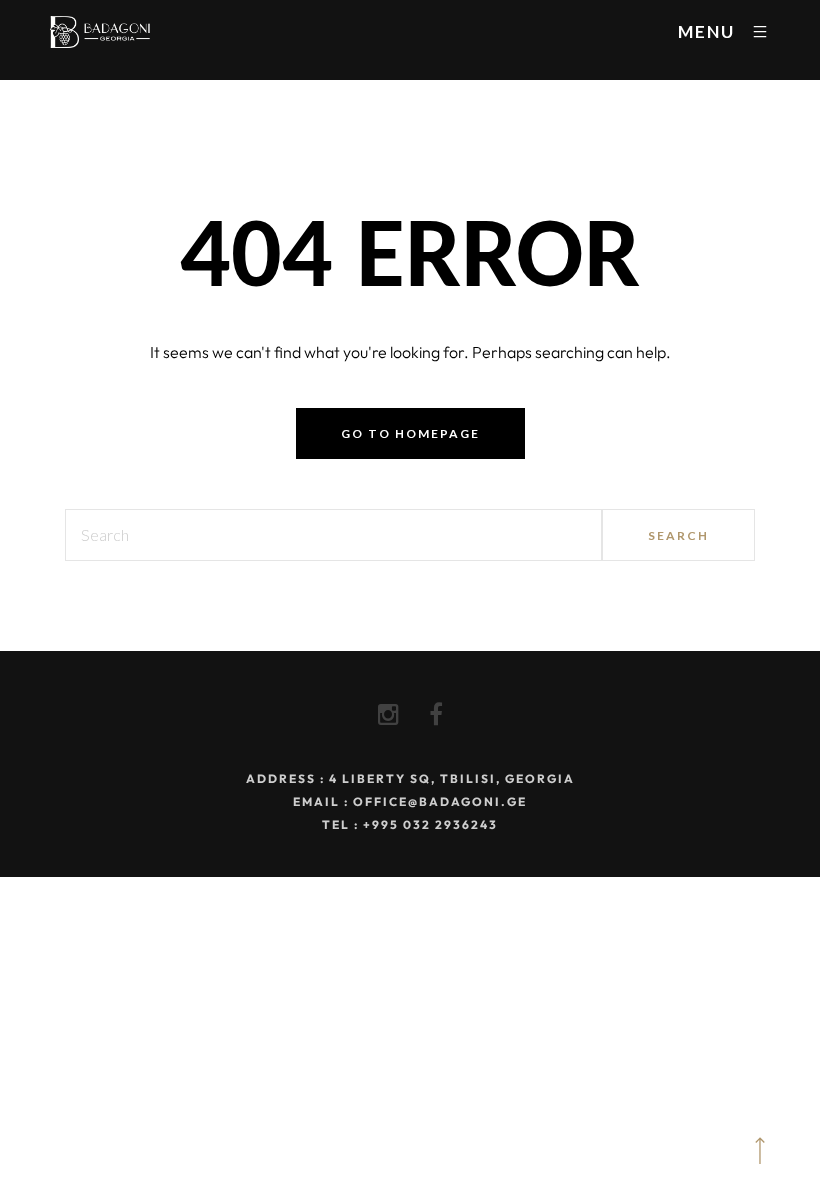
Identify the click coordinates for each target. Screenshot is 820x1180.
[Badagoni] (100, 31)
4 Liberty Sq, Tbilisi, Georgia (452, 778)
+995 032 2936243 (430, 824)
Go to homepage (410, 433)
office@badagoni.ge (440, 801)
